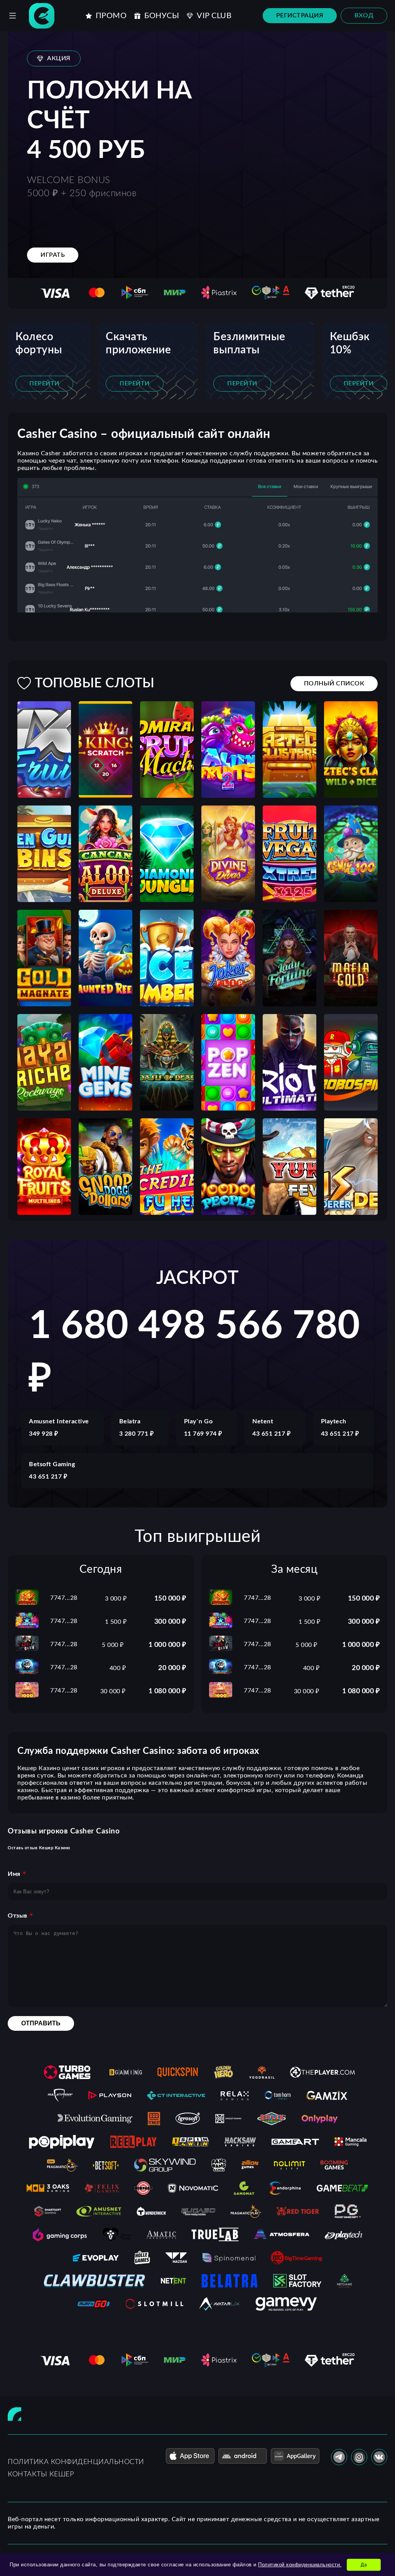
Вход (364, 15)
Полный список (334, 683)
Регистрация (300, 15)
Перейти (44, 383)
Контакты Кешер (41, 2474)
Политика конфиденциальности (76, 2462)
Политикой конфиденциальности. (300, 2565)
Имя (14, 1874)
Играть (53, 255)
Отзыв (18, 1916)
